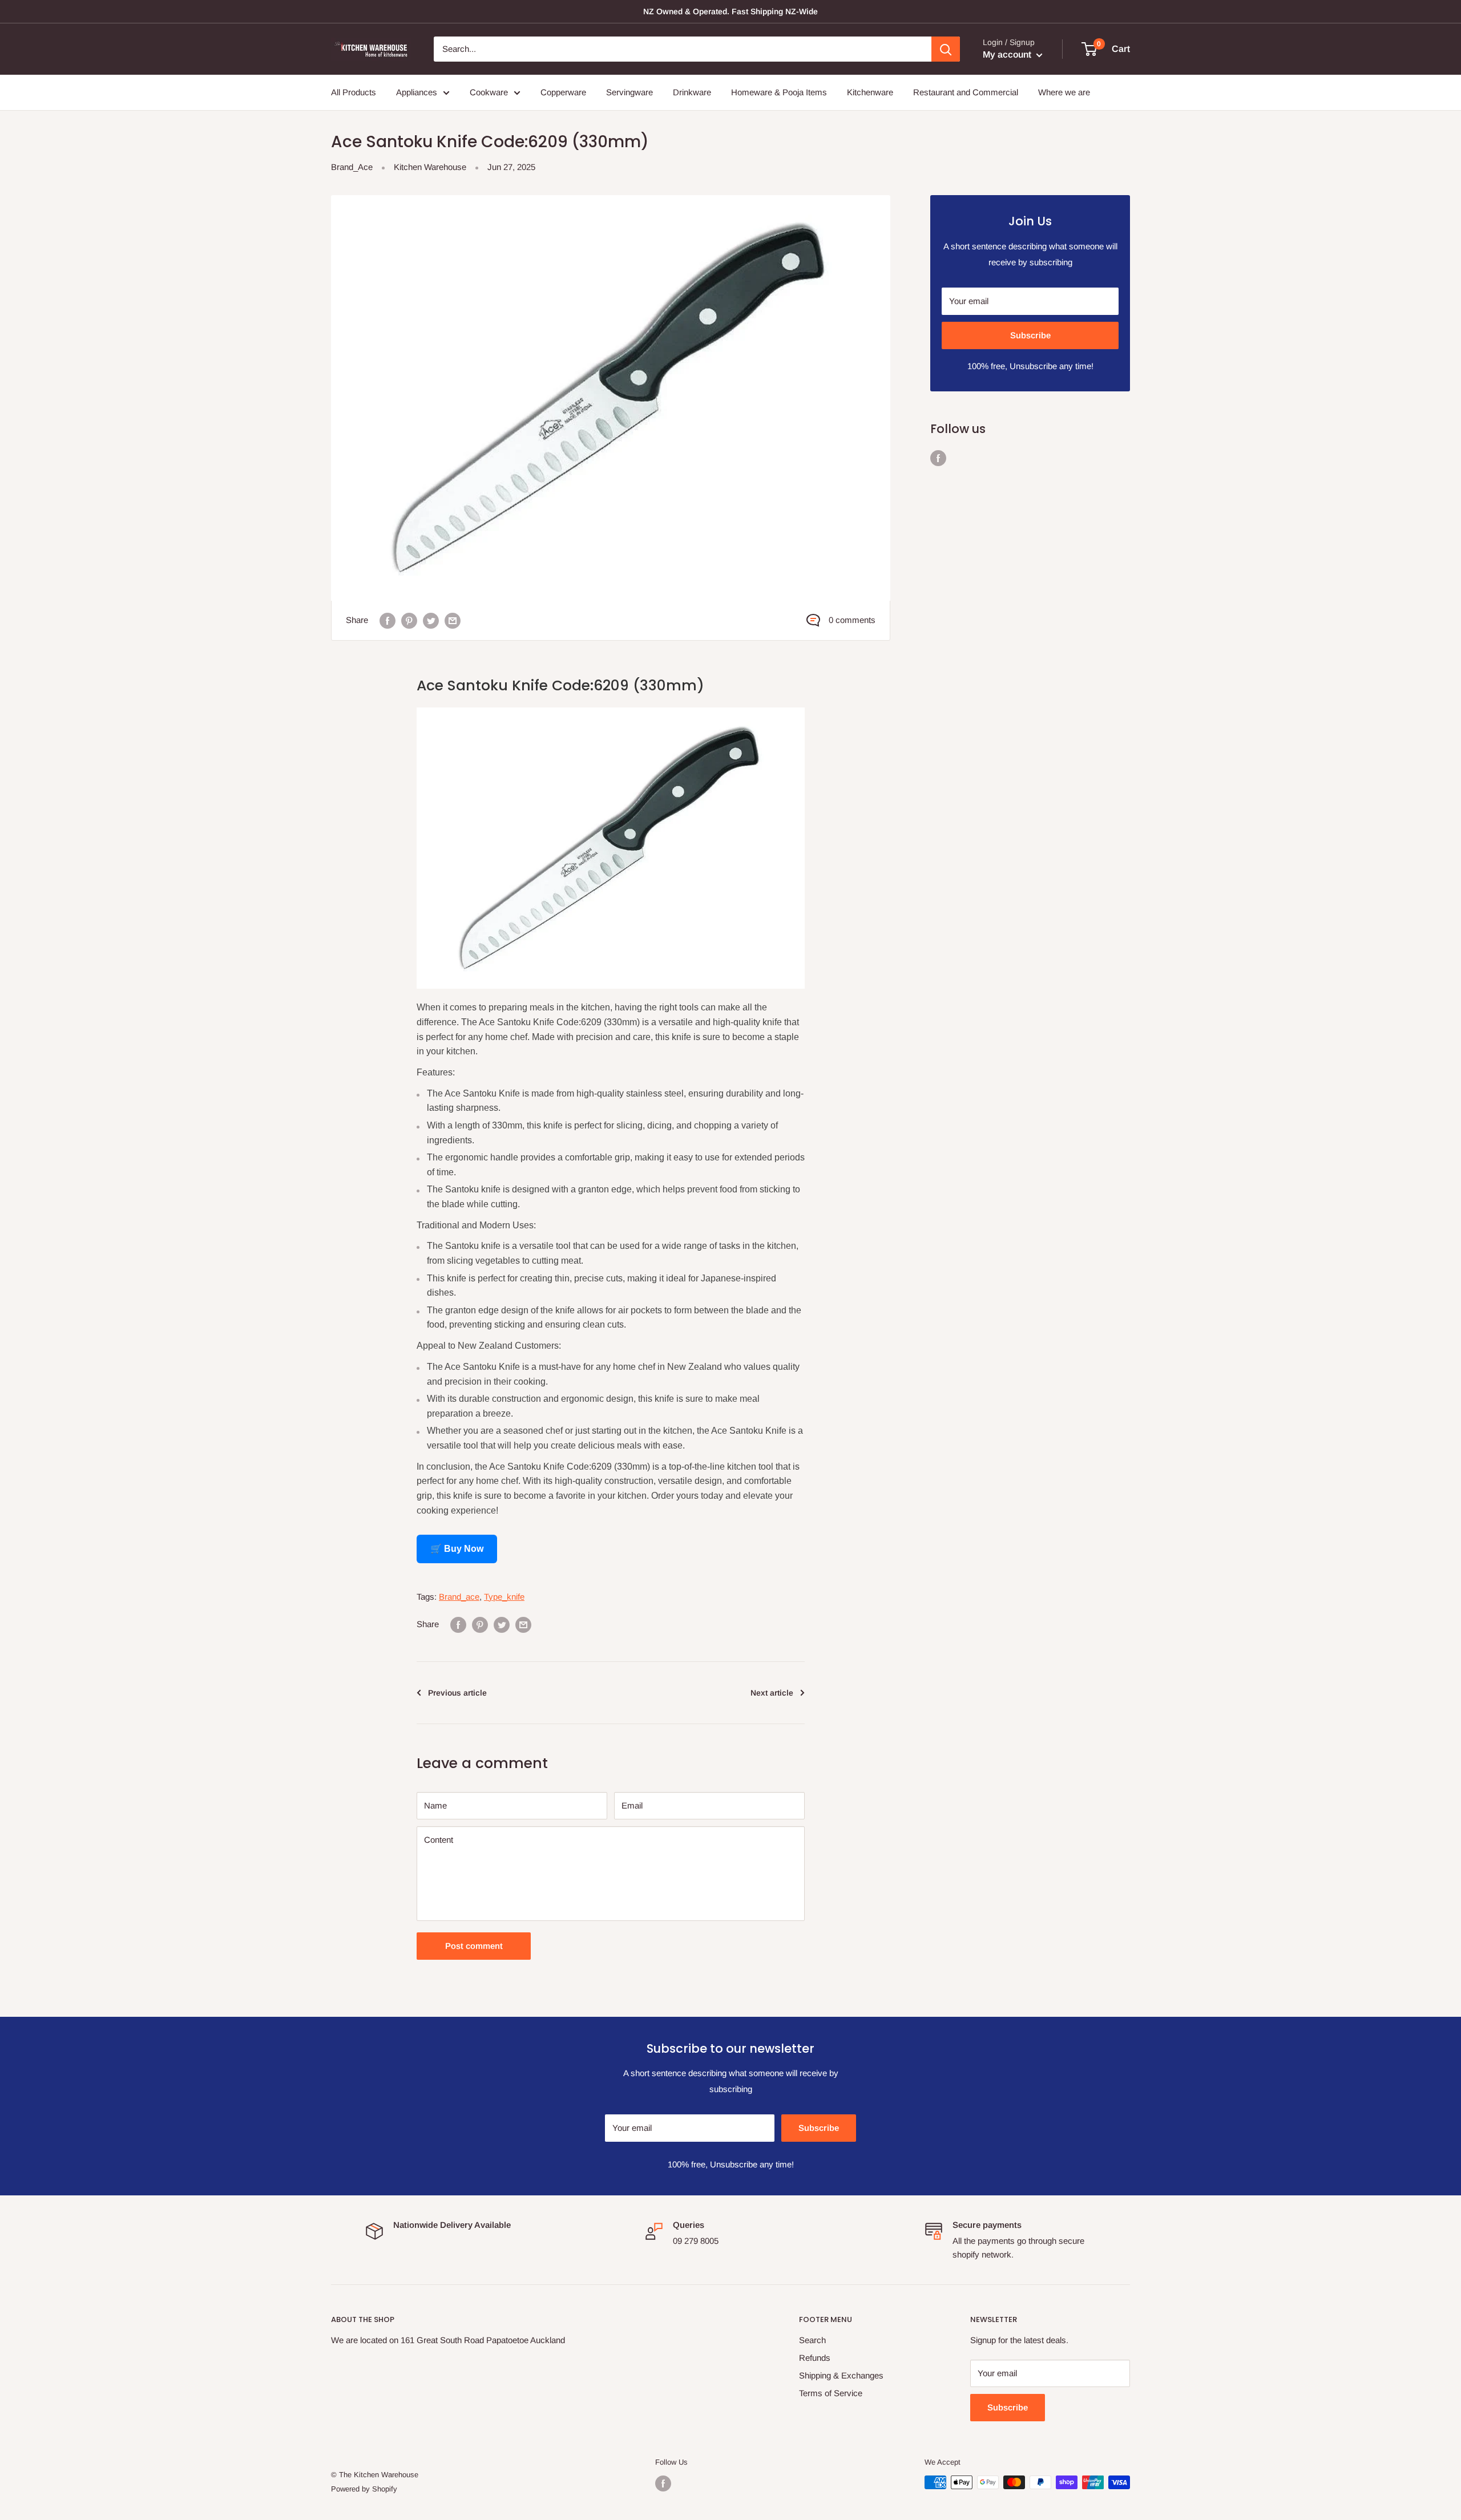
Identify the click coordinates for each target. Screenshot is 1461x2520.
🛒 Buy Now (457, 1549)
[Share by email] (453, 620)
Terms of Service (831, 2393)
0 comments (852, 620)
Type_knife (504, 1597)
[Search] (946, 49)
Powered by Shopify (364, 2489)
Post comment (474, 1946)
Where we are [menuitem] (1064, 92)
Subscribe (1030, 335)
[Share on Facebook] (388, 620)
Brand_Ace (352, 167)
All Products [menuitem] (354, 92)
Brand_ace (459, 1597)
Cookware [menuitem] (489, 92)
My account (1008, 54)
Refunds (815, 2358)
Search (812, 2340)
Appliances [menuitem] (417, 92)
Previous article (457, 1693)
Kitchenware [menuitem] (870, 92)
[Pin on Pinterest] (409, 620)
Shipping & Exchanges (841, 2375)
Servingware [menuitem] (629, 92)
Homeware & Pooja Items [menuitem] (779, 92)
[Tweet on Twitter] (431, 620)
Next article (772, 1693)
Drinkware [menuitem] (692, 92)
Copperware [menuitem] (563, 92)
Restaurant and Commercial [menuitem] (966, 92)
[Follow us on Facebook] (938, 458)
